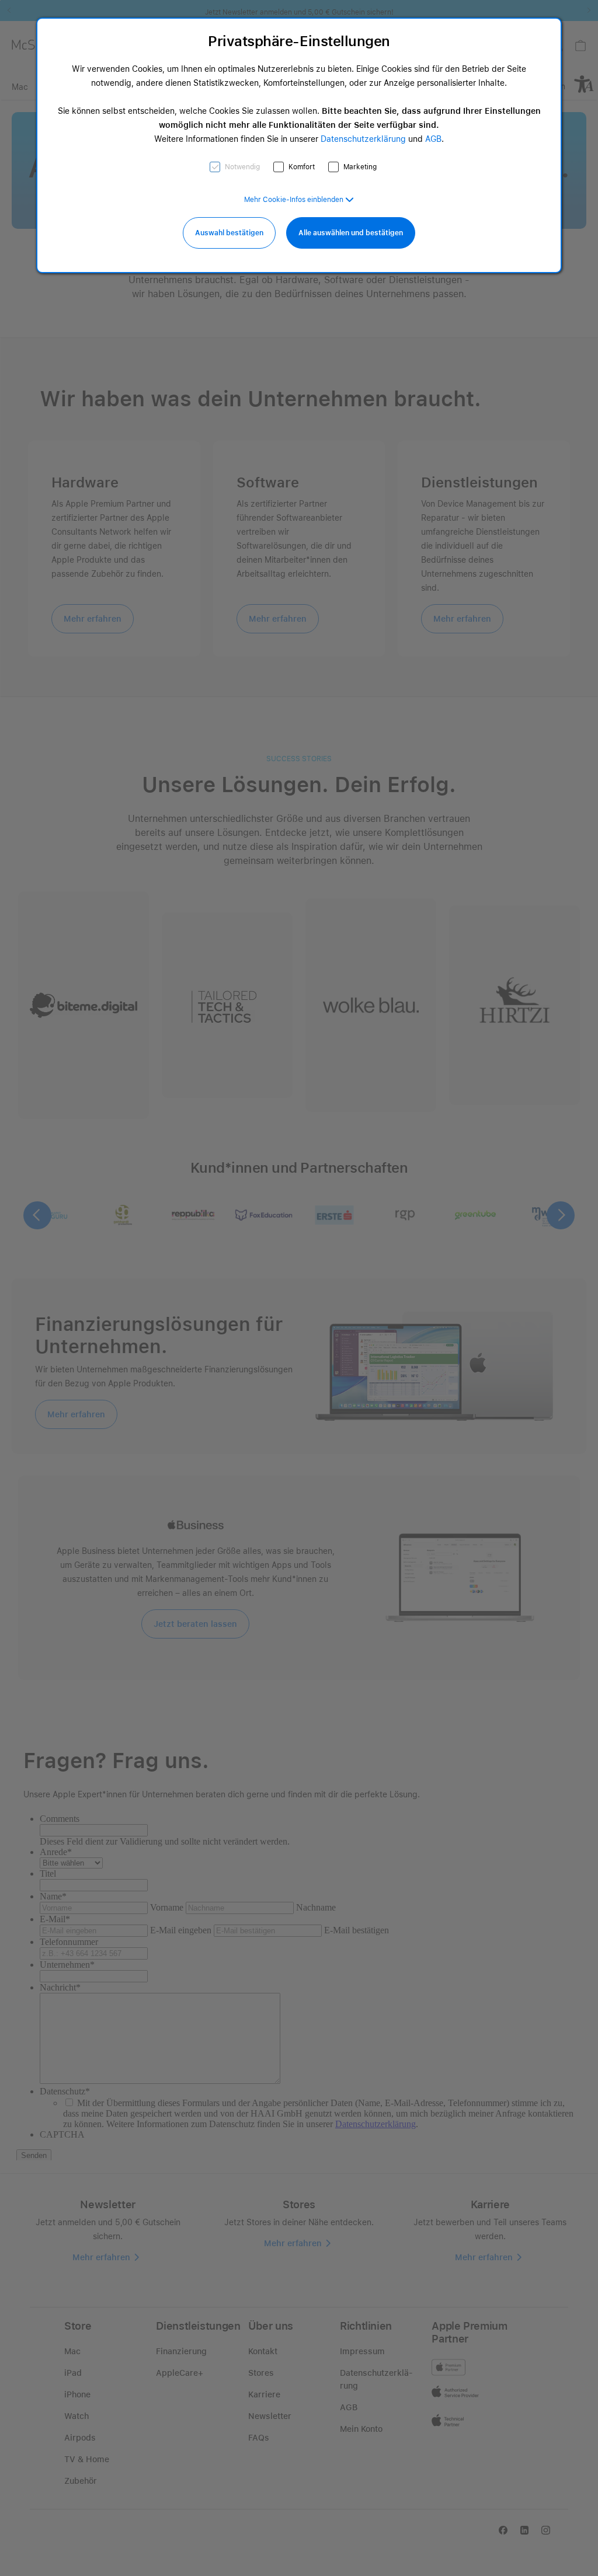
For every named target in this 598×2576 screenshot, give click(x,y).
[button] (299, 200)
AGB (433, 139)
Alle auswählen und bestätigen (351, 233)
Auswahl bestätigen (229, 233)
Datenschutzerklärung (363, 139)
